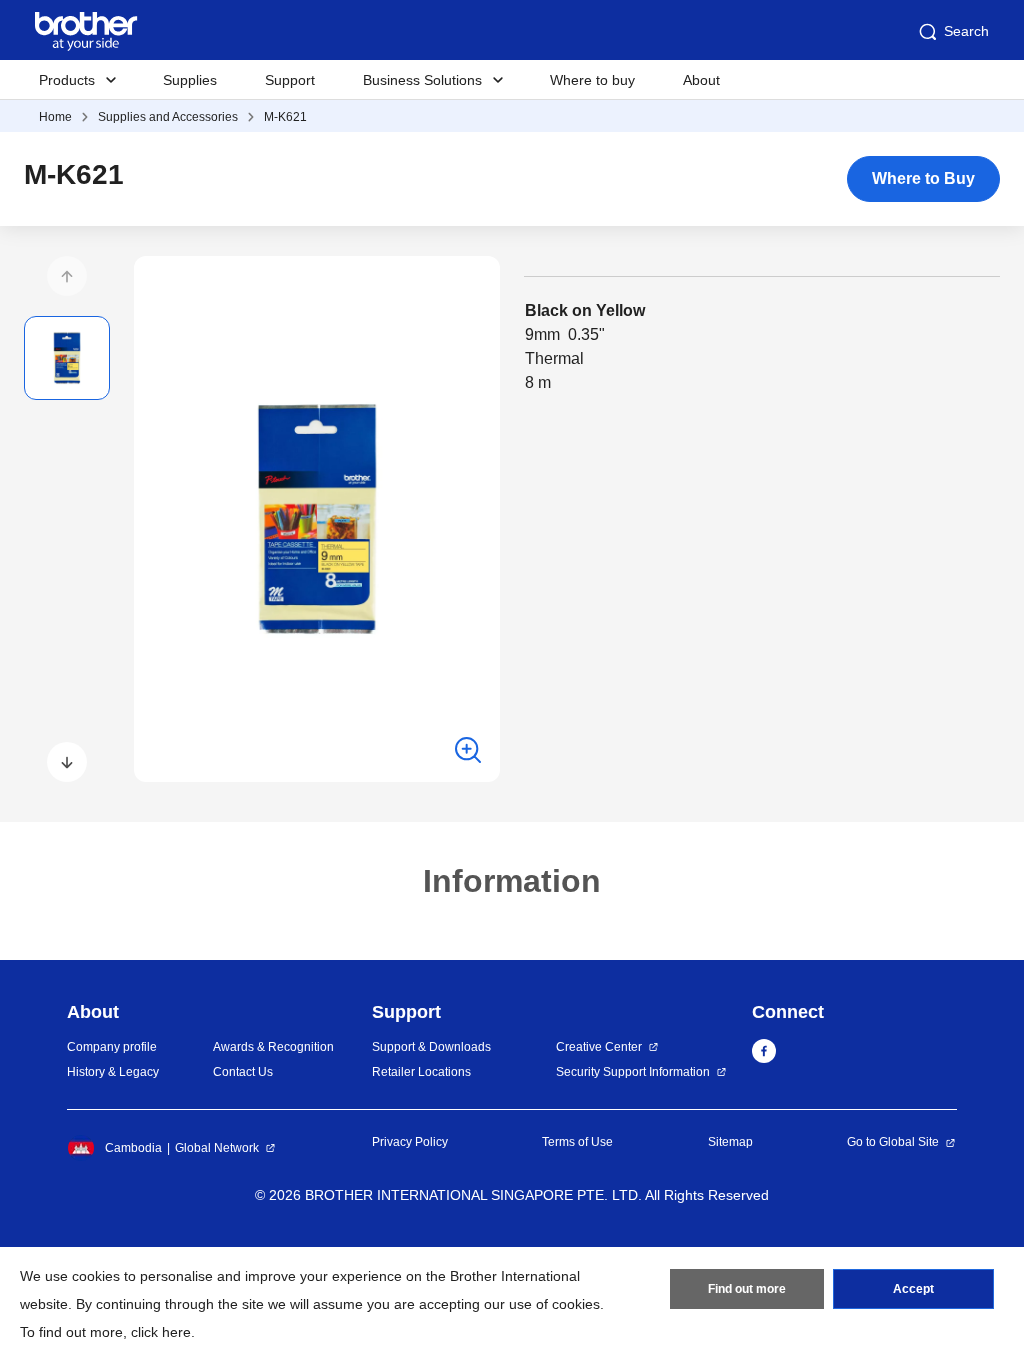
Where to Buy (923, 178)
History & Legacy (113, 1072)
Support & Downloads (431, 1047)
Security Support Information (633, 1072)
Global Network (217, 1148)
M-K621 (285, 117)
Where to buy (592, 80)
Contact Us (243, 1072)
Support (290, 80)
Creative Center (599, 1047)
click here (161, 1332)
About (701, 80)
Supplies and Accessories (168, 117)
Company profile (112, 1047)
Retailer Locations (421, 1072)
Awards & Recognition (273, 1047)
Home (55, 117)
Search (966, 31)
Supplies (190, 80)
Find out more (747, 1289)
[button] (67, 276)
